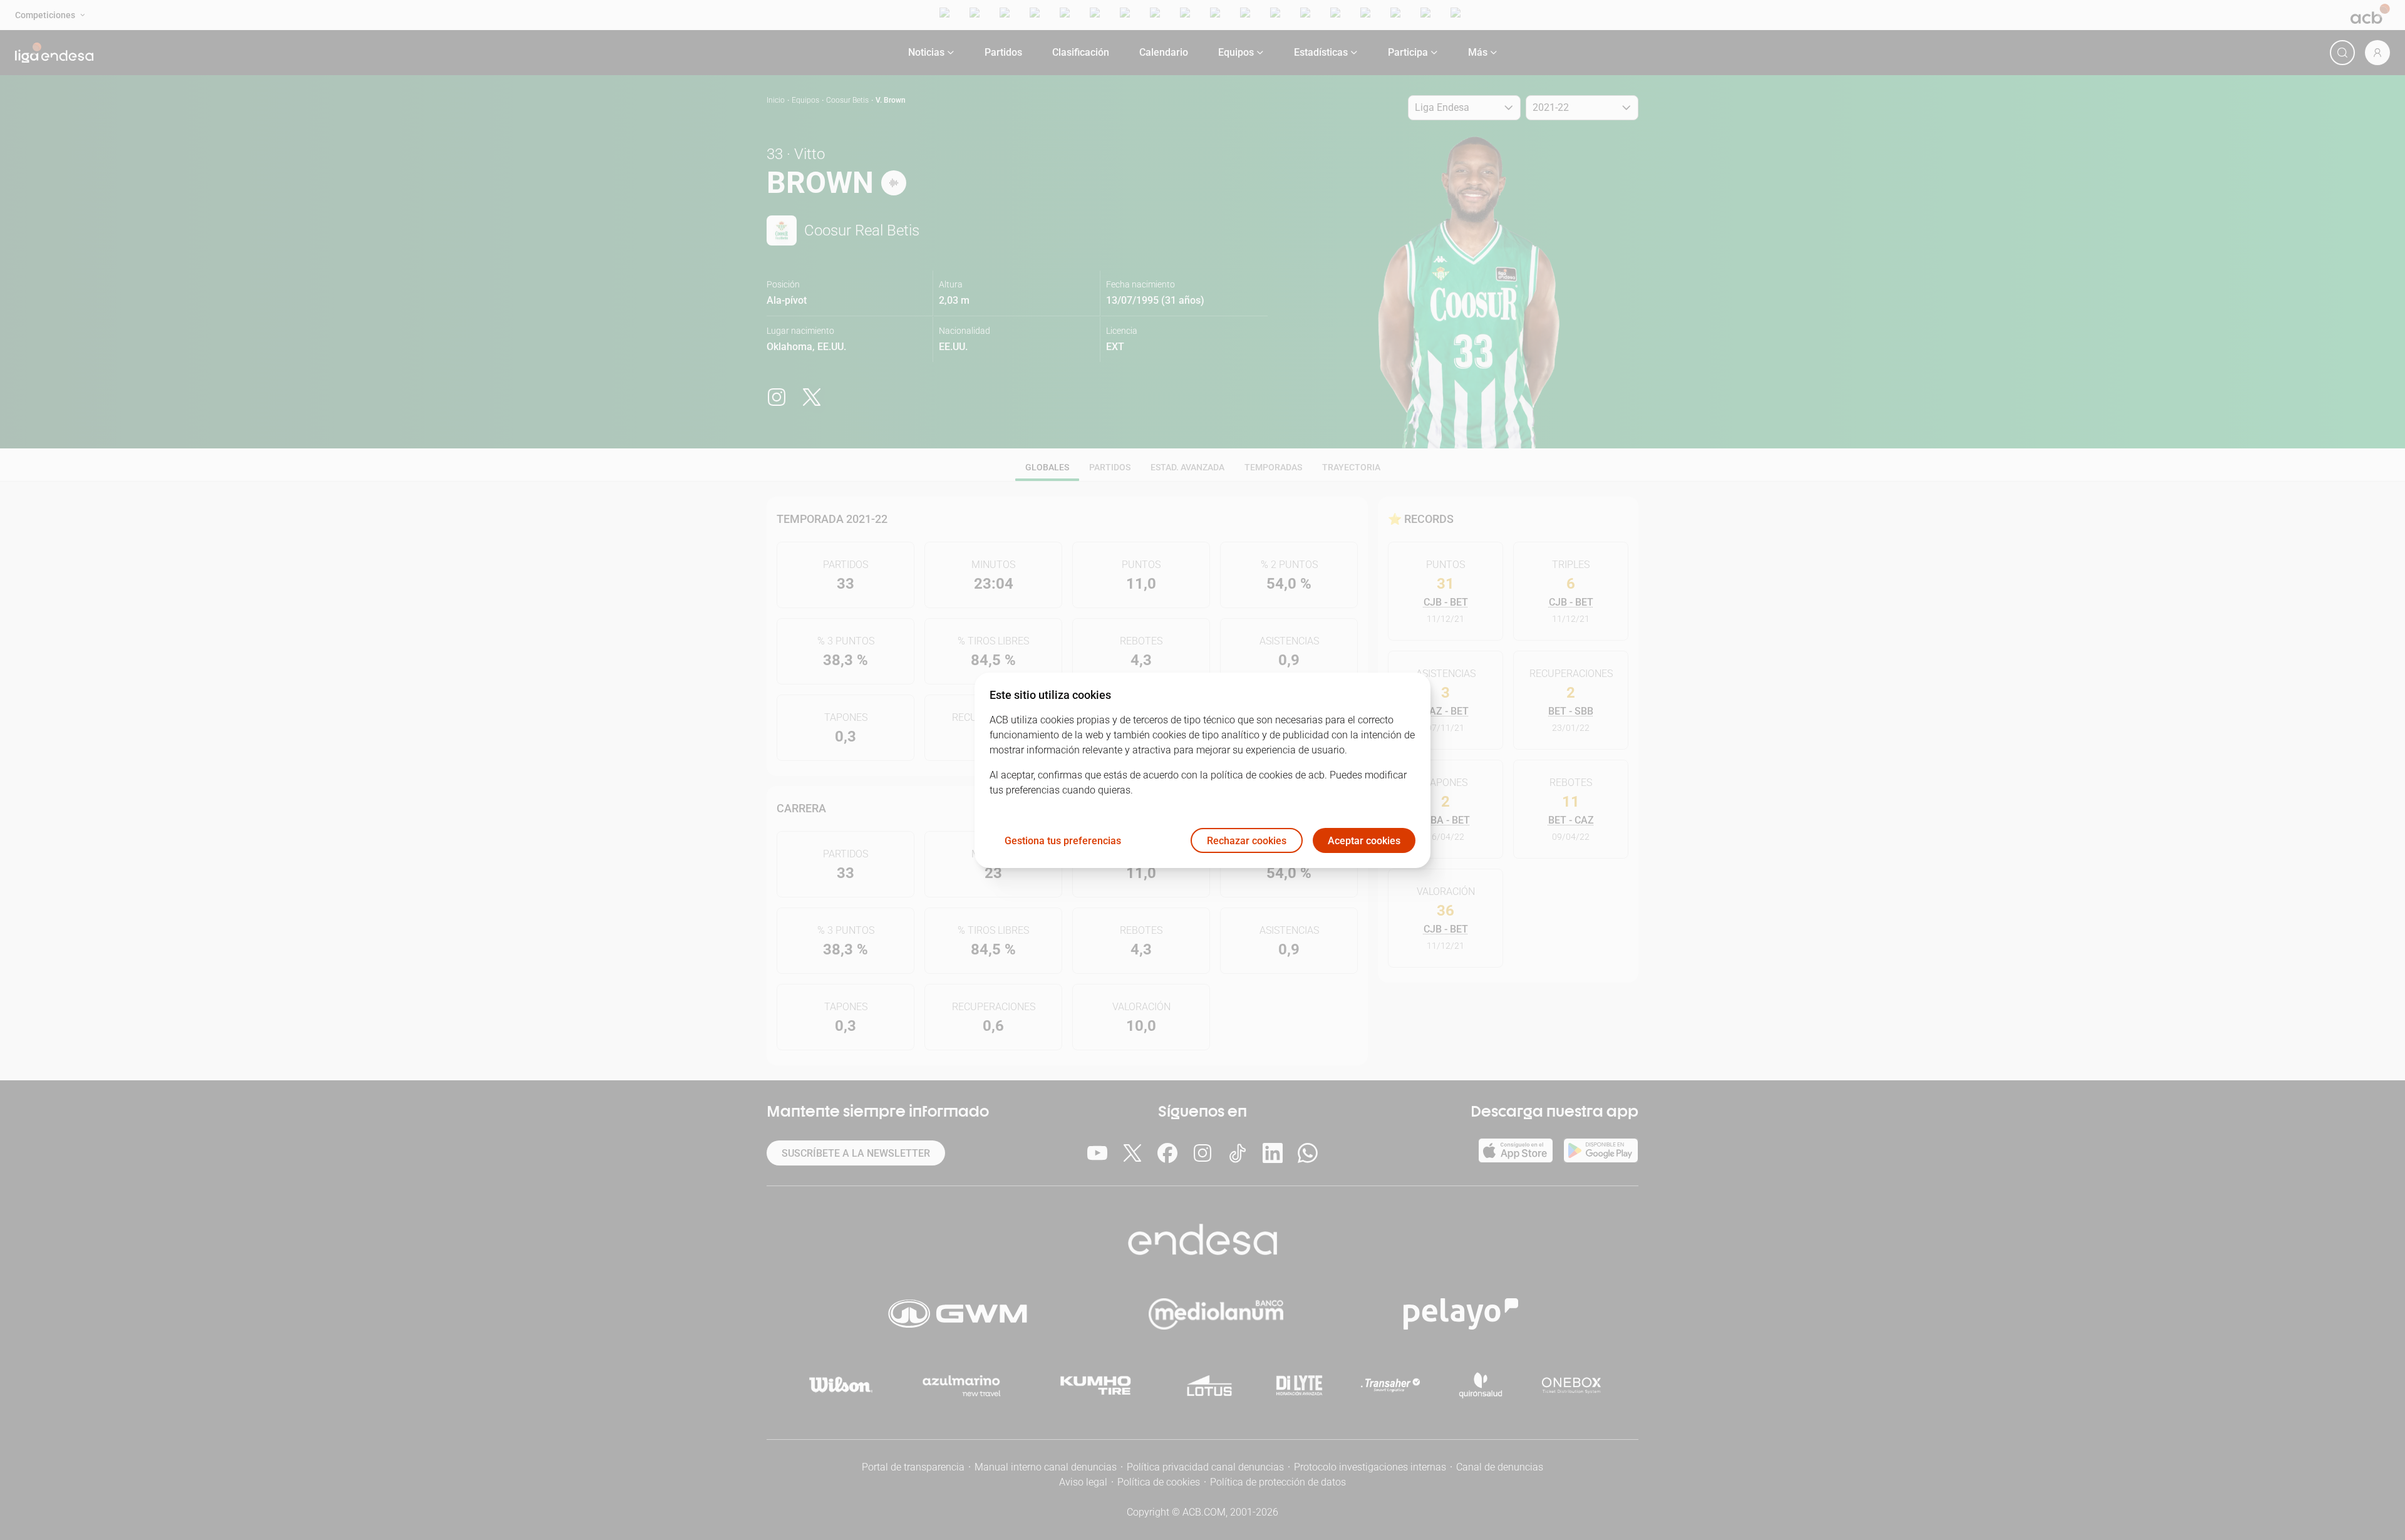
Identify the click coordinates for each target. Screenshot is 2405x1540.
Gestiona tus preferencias (1063, 840)
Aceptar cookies (1364, 840)
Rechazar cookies (1247, 840)
